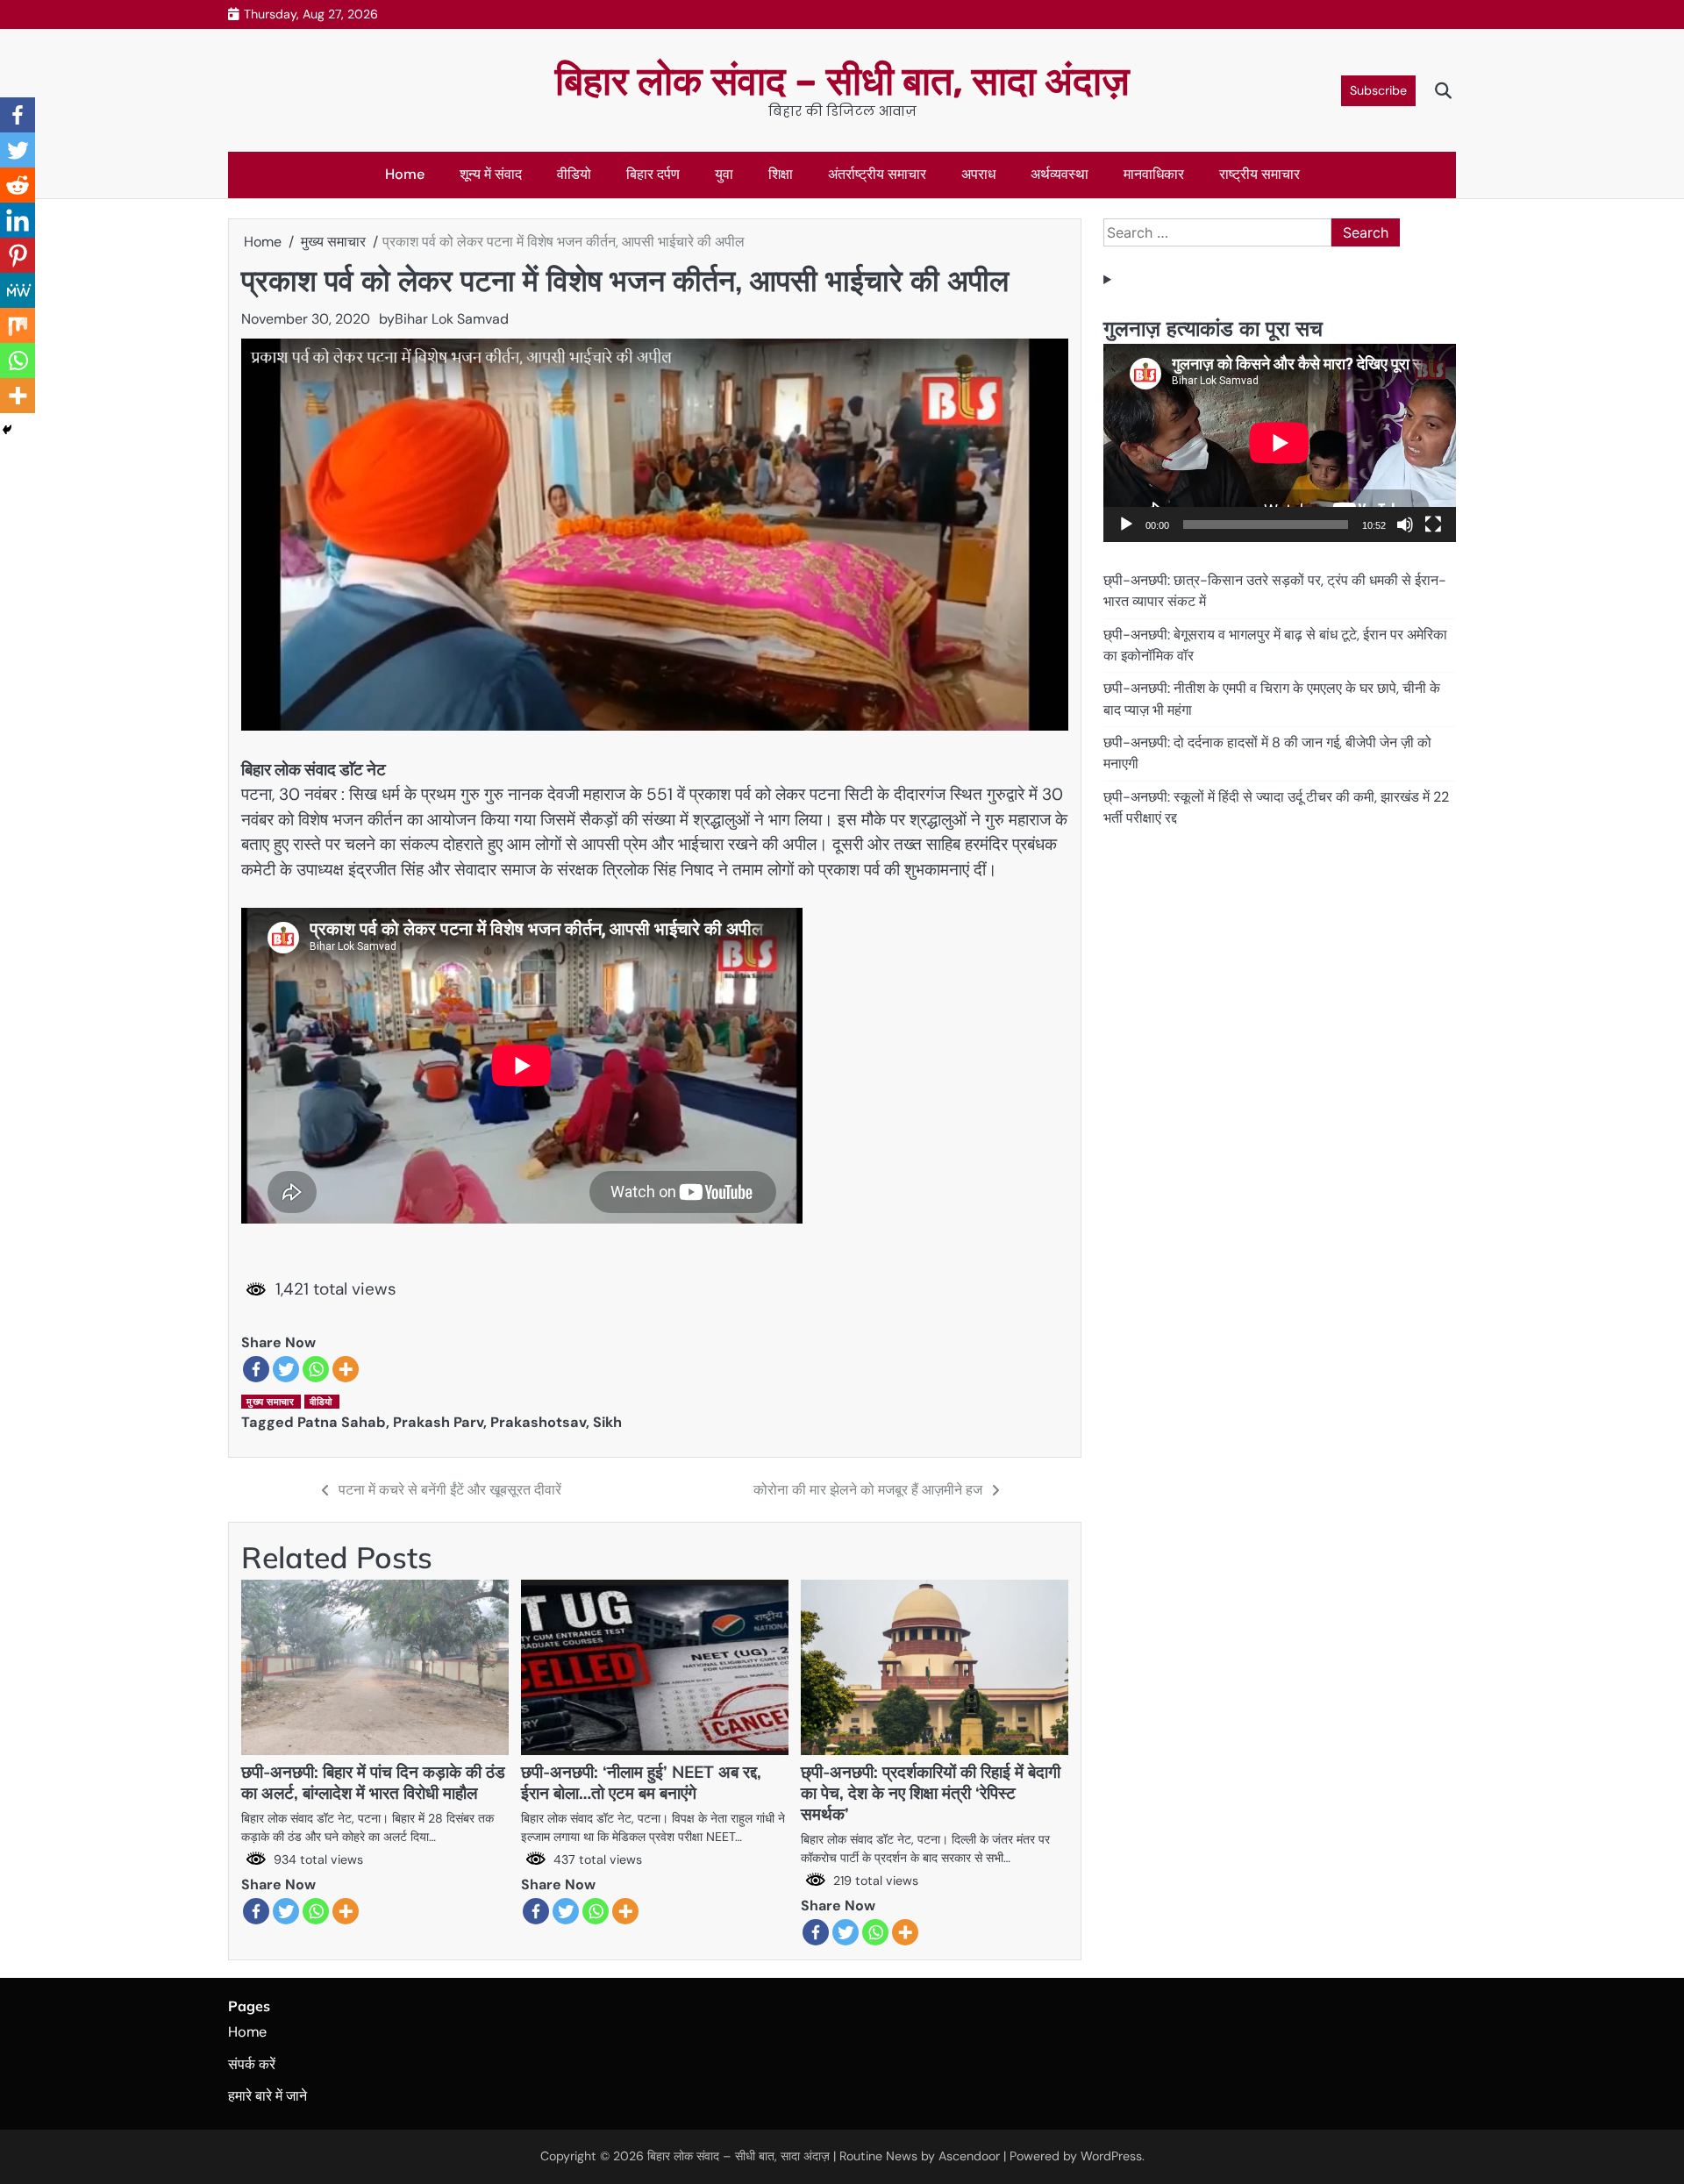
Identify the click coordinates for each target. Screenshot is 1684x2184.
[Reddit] (18, 185)
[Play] (1126, 525)
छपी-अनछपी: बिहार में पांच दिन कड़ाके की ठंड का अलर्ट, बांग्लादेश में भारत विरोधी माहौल (373, 1782)
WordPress (1111, 2156)
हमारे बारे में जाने (268, 2096)
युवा (724, 174)
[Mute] (1405, 525)
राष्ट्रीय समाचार (1259, 174)
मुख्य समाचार (270, 1402)
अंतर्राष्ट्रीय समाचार (877, 174)
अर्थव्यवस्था (1060, 174)
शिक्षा (781, 174)
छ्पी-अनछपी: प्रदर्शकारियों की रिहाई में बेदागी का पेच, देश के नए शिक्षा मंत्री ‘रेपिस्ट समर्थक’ (931, 1793)
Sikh (607, 1422)
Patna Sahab (342, 1422)
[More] (346, 1369)
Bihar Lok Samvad (452, 319)
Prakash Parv (438, 1422)
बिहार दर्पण (653, 174)
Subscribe (1378, 90)
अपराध (978, 174)
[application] (1280, 443)
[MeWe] (18, 290)
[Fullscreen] (1433, 525)
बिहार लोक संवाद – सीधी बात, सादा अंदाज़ (842, 81)
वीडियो (574, 174)
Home (405, 174)
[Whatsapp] (316, 1369)
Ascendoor (969, 2156)
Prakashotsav (538, 1422)
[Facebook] (256, 1369)
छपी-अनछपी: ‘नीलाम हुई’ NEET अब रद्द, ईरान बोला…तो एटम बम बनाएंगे (641, 1782)
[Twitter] (286, 1369)
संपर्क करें (252, 2064)
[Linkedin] (18, 220)
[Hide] (7, 430)
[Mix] (18, 325)
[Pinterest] (18, 255)
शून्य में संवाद (491, 174)
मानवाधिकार (1154, 174)
